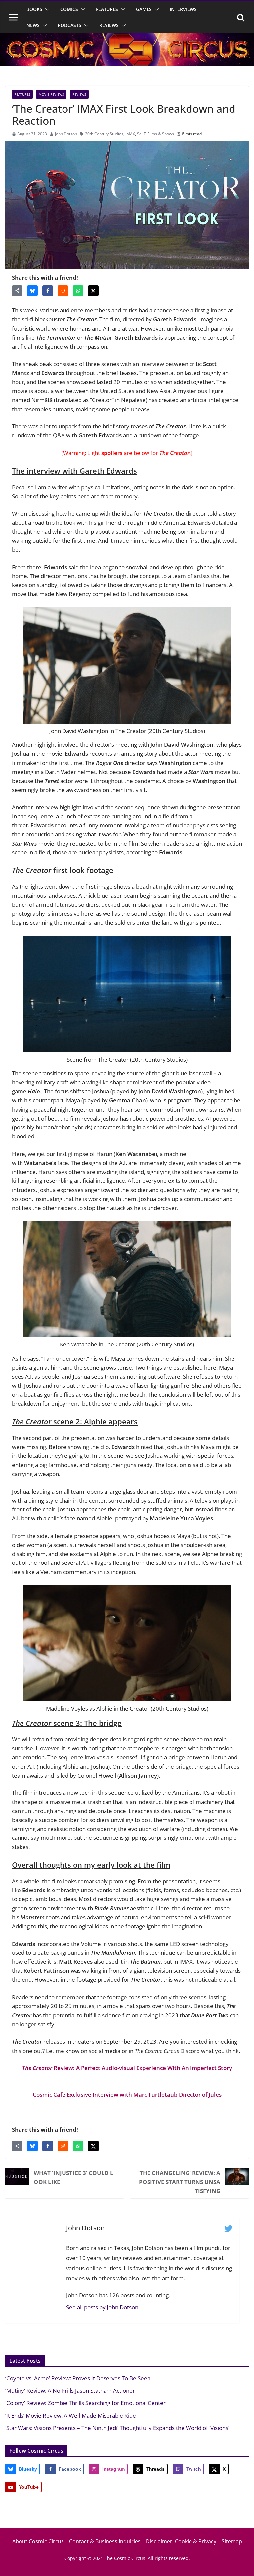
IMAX (130, 134)
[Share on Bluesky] (32, 291)
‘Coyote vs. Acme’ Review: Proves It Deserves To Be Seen (78, 2378)
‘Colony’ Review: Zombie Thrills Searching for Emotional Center (85, 2403)
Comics (69, 9)
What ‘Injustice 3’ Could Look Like (74, 2177)
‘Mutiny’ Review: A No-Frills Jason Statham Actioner (70, 2391)
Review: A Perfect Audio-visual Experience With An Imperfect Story (127, 2068)
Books (34, 9)
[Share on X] (93, 291)
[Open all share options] (17, 291)
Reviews (109, 25)
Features (107, 9)
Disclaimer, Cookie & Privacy (181, 2541)
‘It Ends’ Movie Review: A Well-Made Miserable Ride (71, 2415)
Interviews (183, 9)
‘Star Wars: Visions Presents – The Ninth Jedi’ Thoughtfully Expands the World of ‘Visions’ (117, 2428)
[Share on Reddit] (63, 291)
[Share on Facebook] (48, 291)
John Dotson (66, 134)
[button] (46, 9)
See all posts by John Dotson (102, 2307)
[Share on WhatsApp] (78, 291)
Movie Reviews (51, 94)
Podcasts (69, 25)
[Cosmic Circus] (127, 38)
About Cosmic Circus (38, 2541)
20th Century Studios (104, 134)
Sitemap (232, 2541)
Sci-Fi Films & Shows (155, 134)
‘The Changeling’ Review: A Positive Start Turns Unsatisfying (179, 2182)
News (33, 25)
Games (144, 9)
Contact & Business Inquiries (105, 2541)
